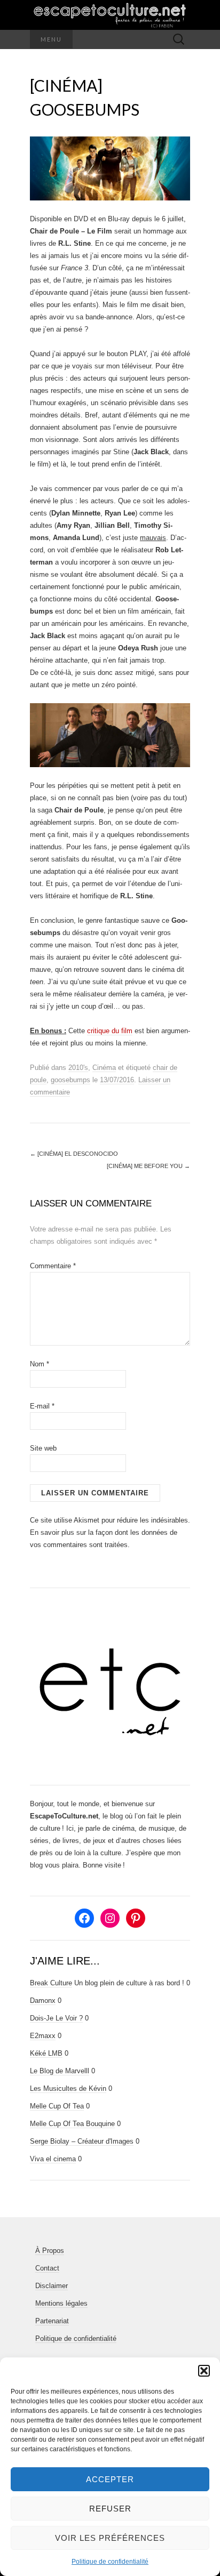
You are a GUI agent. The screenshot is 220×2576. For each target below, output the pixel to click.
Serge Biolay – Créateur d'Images (82, 2141)
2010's (78, 1068)
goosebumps (70, 1080)
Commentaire (53, 1266)
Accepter (110, 2479)
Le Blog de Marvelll (60, 2071)
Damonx (43, 2001)
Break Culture (51, 1983)
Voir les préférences (110, 2538)
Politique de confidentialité (110, 2562)
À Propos (50, 2251)
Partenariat (52, 2321)
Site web (43, 1448)
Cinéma (104, 1068)
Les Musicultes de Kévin (68, 2088)
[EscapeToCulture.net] (110, 15)
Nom (40, 1364)
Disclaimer (52, 2286)
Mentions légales (61, 2303)
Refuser (110, 2509)
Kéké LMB (46, 2053)
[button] (204, 2371)
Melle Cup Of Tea (57, 2106)
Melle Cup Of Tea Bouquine (72, 2124)
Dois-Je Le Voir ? (56, 2018)
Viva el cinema (53, 2159)
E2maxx (43, 2036)
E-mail (42, 1406)
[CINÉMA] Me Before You (148, 1166)
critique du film (110, 1031)
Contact (47, 2268)
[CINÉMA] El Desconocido (74, 1154)
